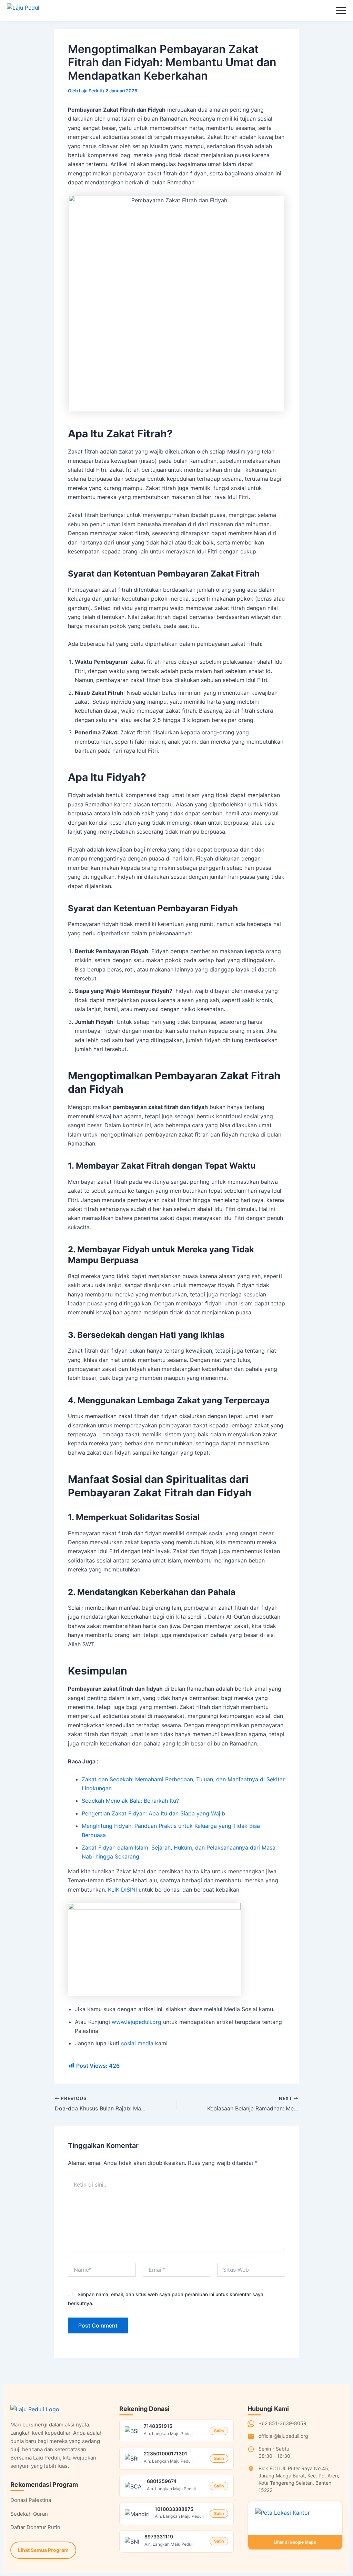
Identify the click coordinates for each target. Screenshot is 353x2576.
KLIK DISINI (122, 1890)
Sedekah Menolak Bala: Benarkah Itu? (130, 1801)
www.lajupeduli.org (137, 2022)
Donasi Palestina (31, 2500)
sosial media (137, 2043)
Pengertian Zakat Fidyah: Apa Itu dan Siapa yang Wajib (153, 1813)
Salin (219, 2431)
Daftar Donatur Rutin (35, 2527)
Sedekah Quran (29, 2514)
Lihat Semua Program (43, 2550)
